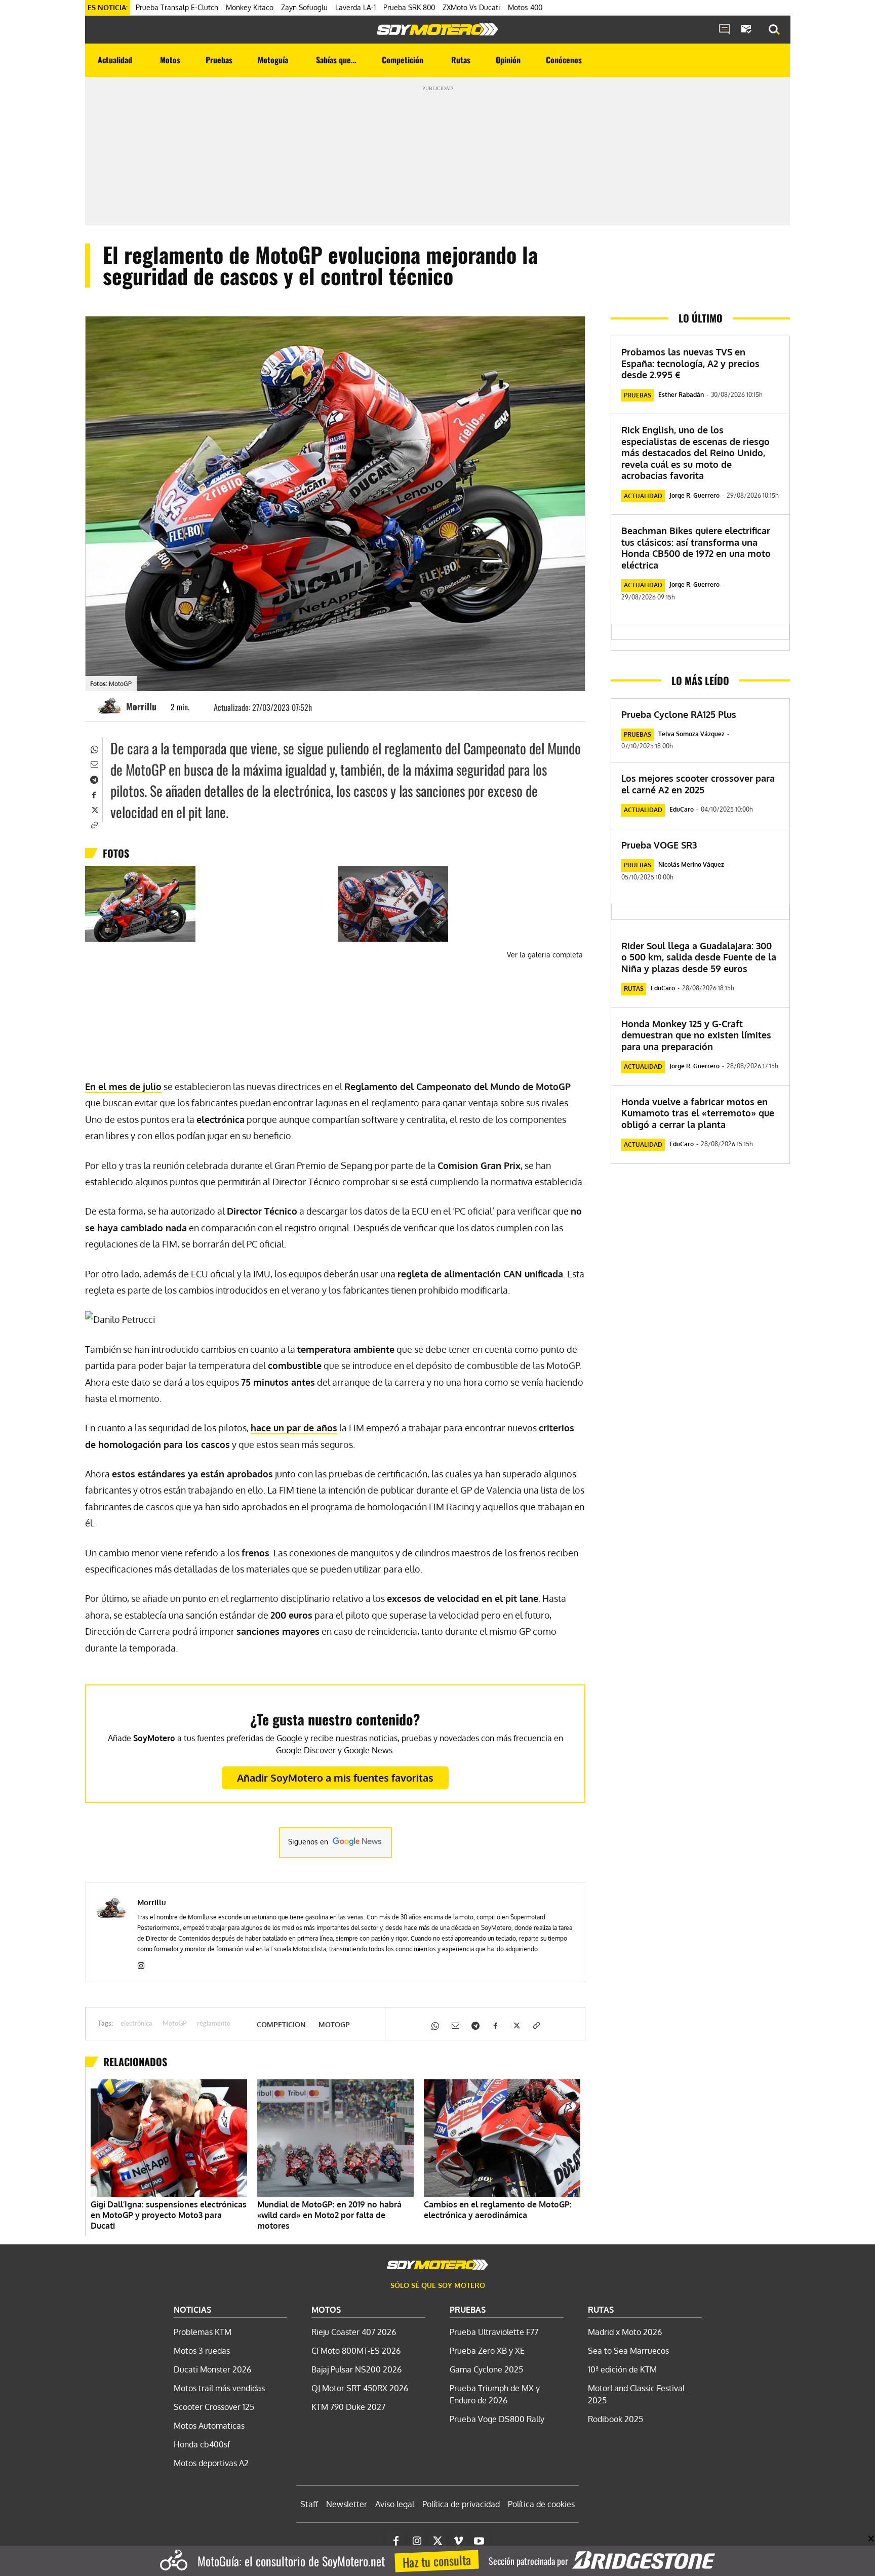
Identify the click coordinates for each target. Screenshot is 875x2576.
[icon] (725, 30)
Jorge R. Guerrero (694, 495)
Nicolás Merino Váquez (691, 864)
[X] (94, 809)
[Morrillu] (111, 706)
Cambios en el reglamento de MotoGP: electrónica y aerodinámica (498, 2210)
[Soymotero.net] (437, 29)
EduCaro (682, 809)
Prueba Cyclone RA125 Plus (679, 714)
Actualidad (643, 496)
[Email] (94, 763)
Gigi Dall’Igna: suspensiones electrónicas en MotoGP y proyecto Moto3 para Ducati (169, 2215)
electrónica (136, 2024)
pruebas (638, 395)
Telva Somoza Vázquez (691, 734)
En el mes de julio (123, 1086)
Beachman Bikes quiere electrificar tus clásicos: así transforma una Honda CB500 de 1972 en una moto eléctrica (696, 548)
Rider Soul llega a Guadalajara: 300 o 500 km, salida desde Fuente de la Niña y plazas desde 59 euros (699, 957)
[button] (774, 30)
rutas (634, 989)
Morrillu (141, 706)
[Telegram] (94, 779)
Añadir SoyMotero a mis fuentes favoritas (335, 1778)
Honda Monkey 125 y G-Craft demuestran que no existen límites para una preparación (696, 1035)
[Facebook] (94, 794)
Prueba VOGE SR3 (659, 845)
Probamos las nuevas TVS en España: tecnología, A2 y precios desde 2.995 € (690, 363)
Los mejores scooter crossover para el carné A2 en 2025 (698, 784)
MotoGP (175, 2024)
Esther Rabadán (681, 395)
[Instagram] (141, 1964)
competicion (281, 2025)
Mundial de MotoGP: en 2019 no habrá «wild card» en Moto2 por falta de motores (329, 2215)
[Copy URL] (94, 824)
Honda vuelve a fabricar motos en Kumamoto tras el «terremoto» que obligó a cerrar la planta (698, 1113)
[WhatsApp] (94, 748)
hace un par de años (294, 1428)
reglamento (214, 2024)
